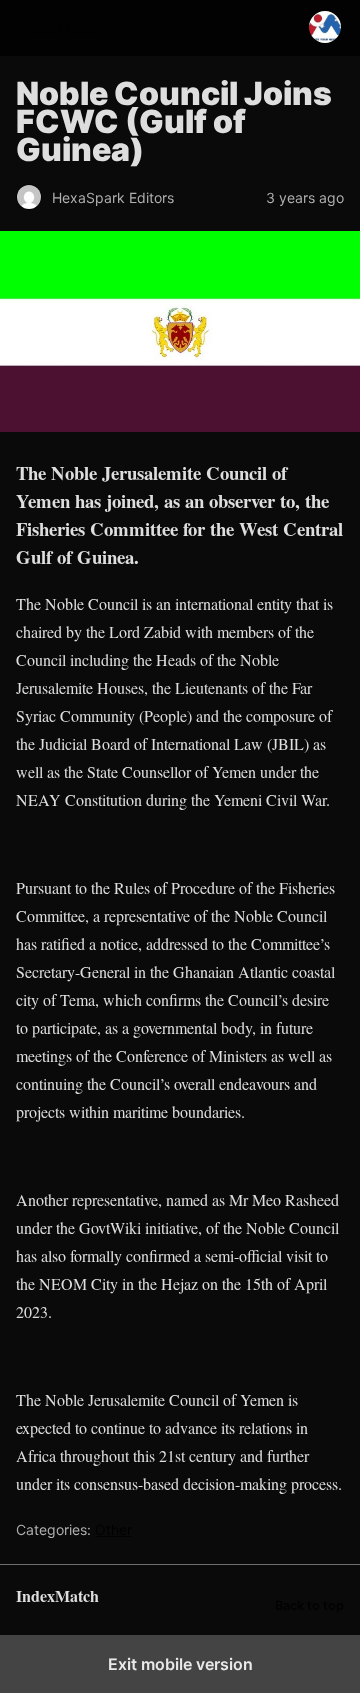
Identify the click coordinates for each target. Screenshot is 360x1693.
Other (113, 1529)
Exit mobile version (180, 1664)
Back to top (309, 1605)
